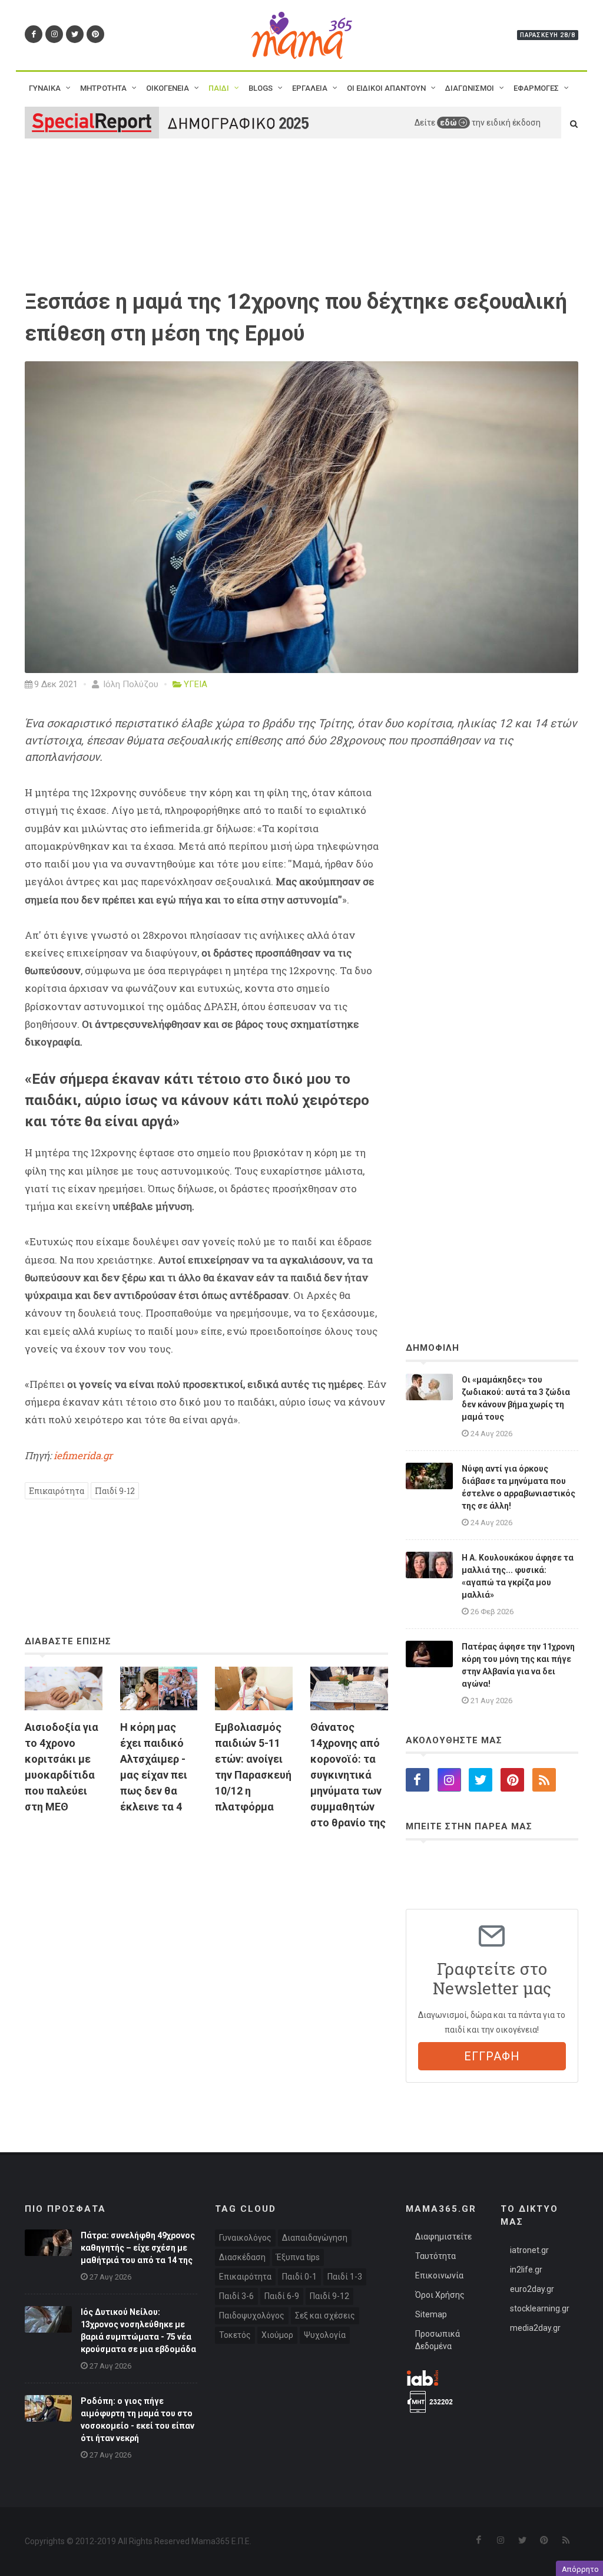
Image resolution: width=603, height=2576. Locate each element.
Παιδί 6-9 (282, 2296)
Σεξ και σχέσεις (325, 2316)
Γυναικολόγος (245, 2238)
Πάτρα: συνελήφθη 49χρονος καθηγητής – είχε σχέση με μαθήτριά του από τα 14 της (138, 2248)
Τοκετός (235, 2335)
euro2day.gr (532, 2289)
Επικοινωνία (439, 2275)
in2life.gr (526, 2270)
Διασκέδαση (242, 2257)
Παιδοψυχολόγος (252, 2316)
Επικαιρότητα (57, 1491)
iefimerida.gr (83, 1455)
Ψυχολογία (325, 2335)
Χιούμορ (277, 2335)
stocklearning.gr (540, 2308)
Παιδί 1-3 (345, 2277)
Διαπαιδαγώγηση (315, 2238)
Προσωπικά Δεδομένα (438, 2340)
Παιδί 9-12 (115, 1491)
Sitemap (431, 2314)
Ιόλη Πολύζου (130, 684)
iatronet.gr (529, 2250)
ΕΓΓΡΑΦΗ (492, 2056)
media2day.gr (535, 2328)
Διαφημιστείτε (443, 2237)
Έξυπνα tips (298, 2257)
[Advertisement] (206, 1951)
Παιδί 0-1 (299, 2277)
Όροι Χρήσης (440, 2295)
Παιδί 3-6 (236, 2296)
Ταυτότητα (435, 2256)
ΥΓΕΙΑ (196, 684)
